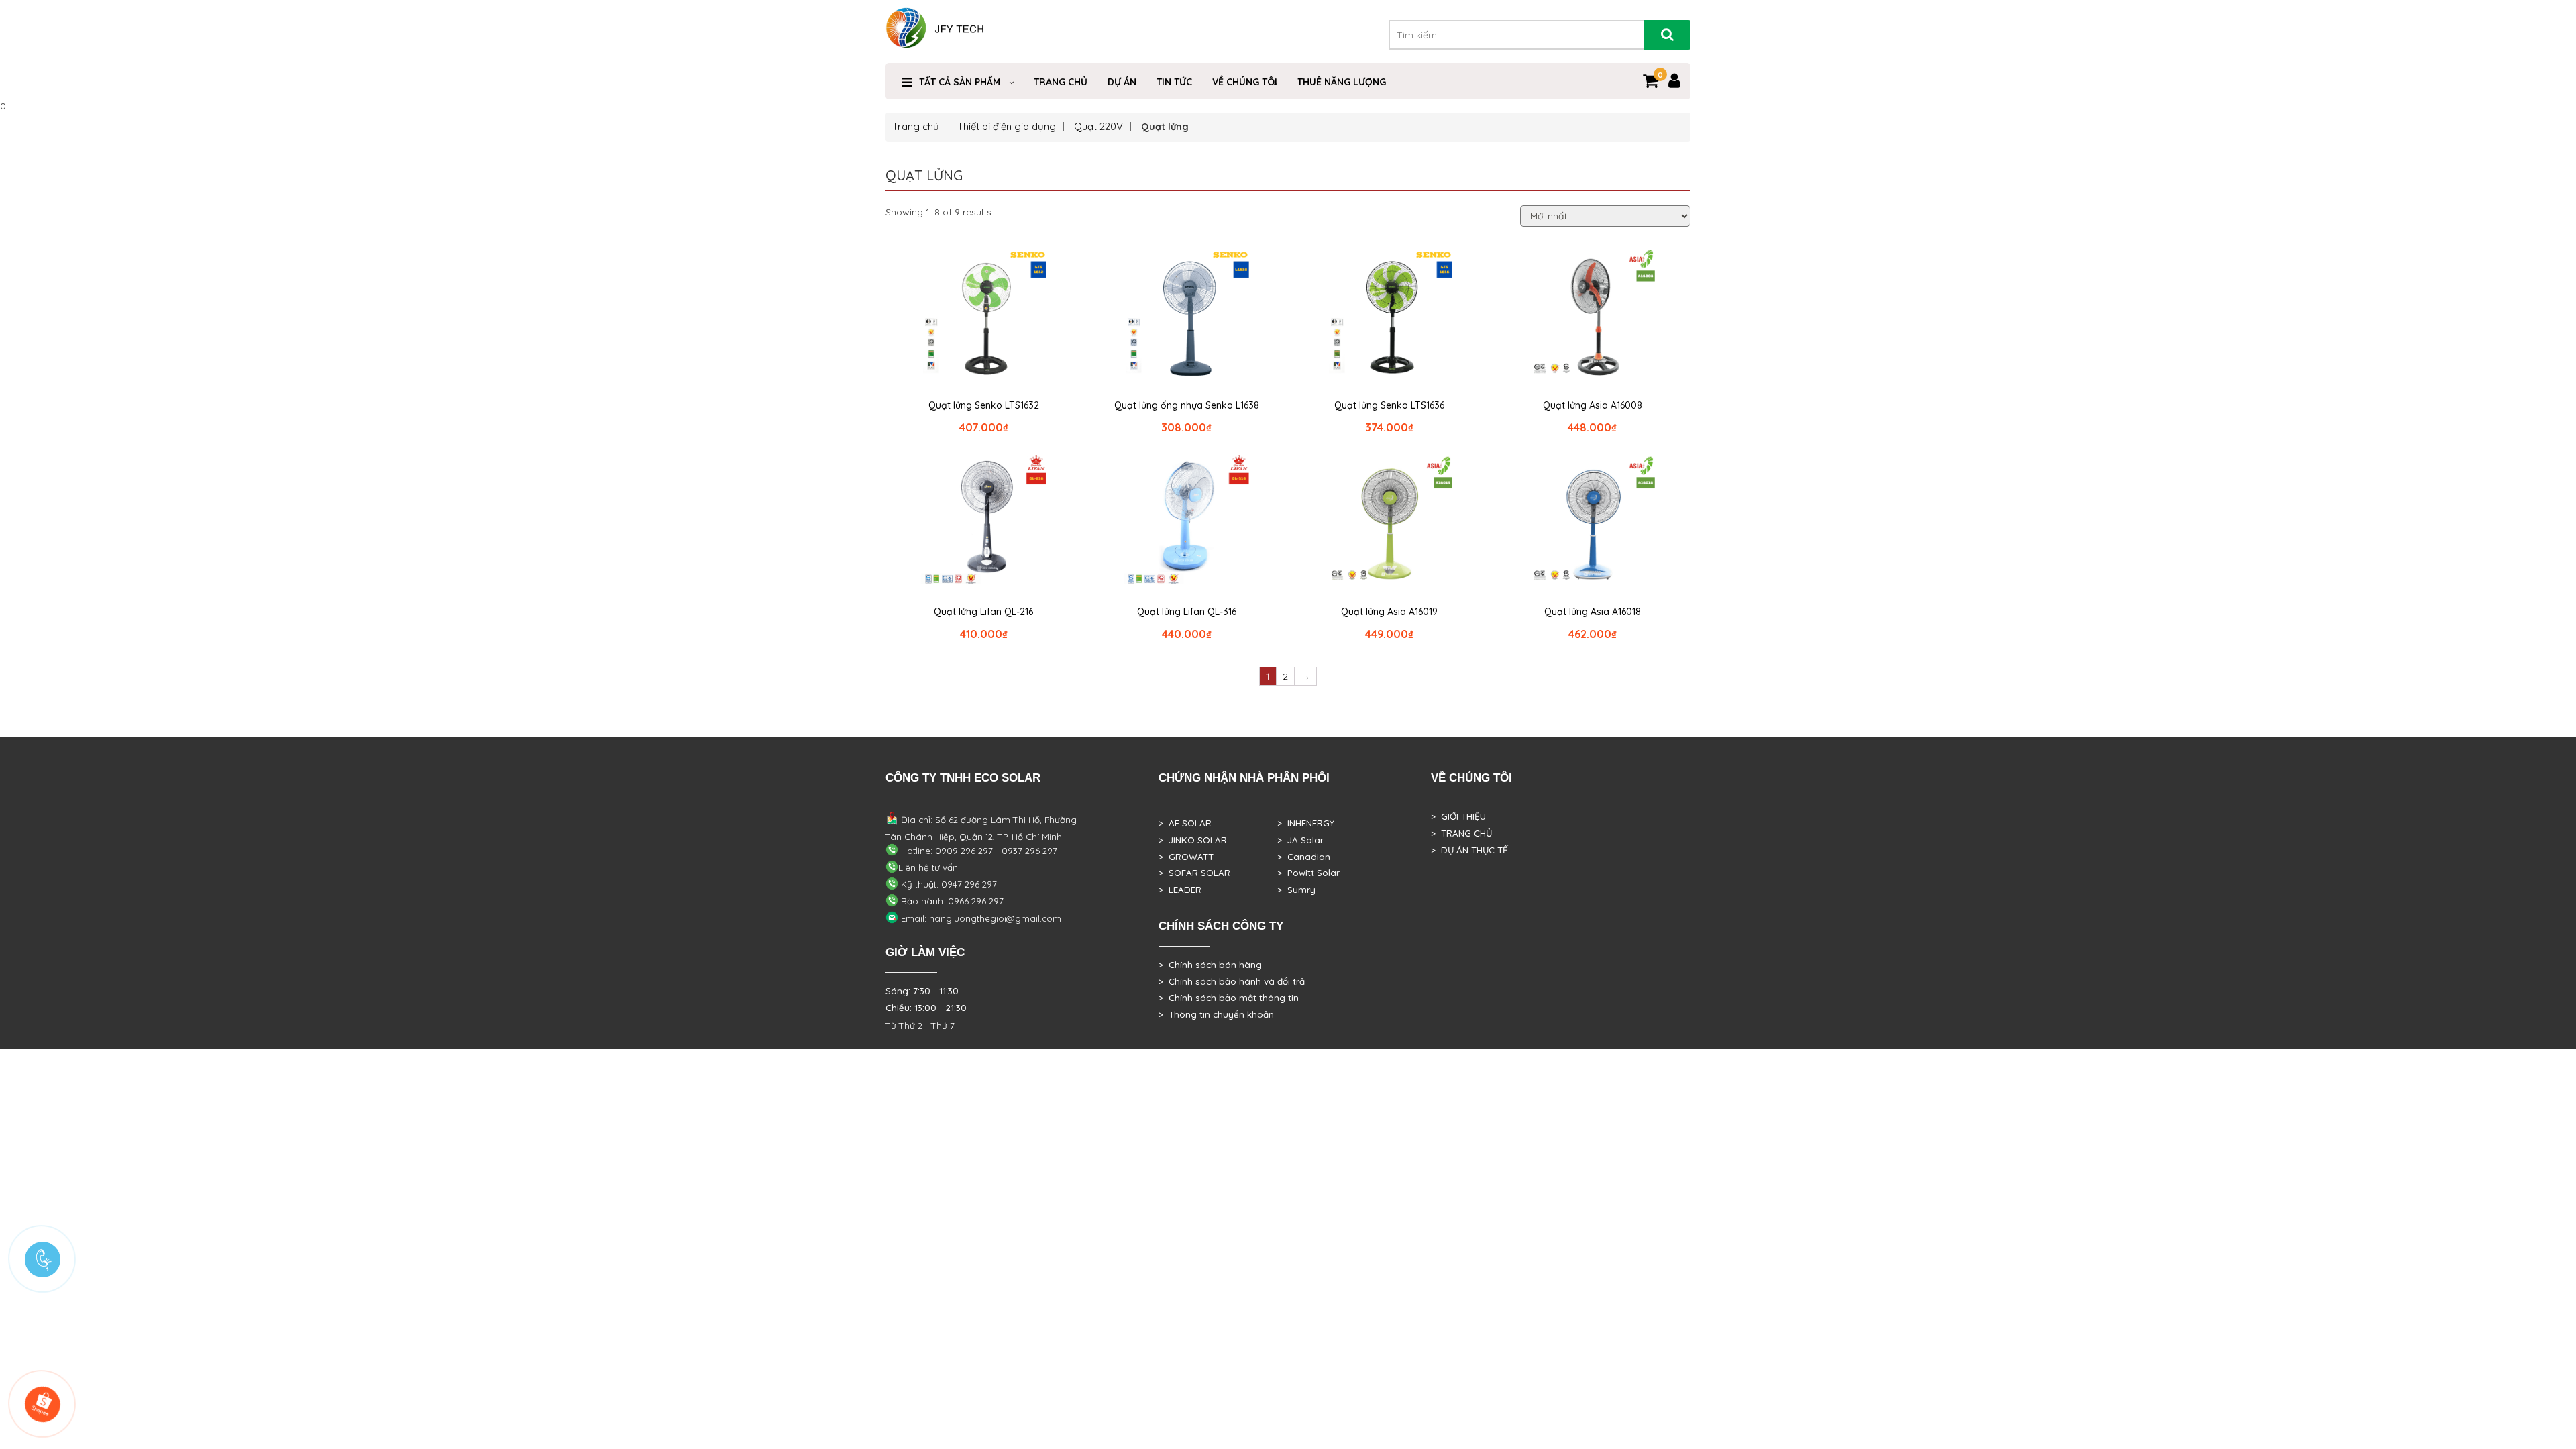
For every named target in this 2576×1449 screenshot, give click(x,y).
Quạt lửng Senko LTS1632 (984, 405)
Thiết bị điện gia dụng (1007, 126)
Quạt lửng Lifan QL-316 (1187, 612)
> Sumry (1296, 890)
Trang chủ (916, 126)
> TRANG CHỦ (1461, 833)
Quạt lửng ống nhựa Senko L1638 (1187, 405)
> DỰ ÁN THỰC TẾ (1469, 850)
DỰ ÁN (1122, 82)
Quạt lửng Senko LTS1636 (1389, 405)
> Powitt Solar (1308, 873)
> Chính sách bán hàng (1210, 965)
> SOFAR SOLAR (1194, 873)
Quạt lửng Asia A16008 (1593, 405)
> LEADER (1180, 890)
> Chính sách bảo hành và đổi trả (1232, 981)
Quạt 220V (1098, 126)
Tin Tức (1174, 82)
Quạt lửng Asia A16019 (1389, 612)
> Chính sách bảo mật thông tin (1229, 998)
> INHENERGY (1306, 823)
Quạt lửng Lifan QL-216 (983, 612)
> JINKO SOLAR (1193, 840)
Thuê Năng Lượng (1342, 82)
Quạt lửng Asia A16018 (1593, 612)
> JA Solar (1300, 840)
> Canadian (1304, 857)
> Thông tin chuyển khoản (1216, 1014)
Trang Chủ (1061, 82)
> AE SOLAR (1185, 823)
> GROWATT (1186, 857)
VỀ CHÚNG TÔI (1245, 82)
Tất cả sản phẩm (960, 82)
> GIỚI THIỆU (1458, 816)
